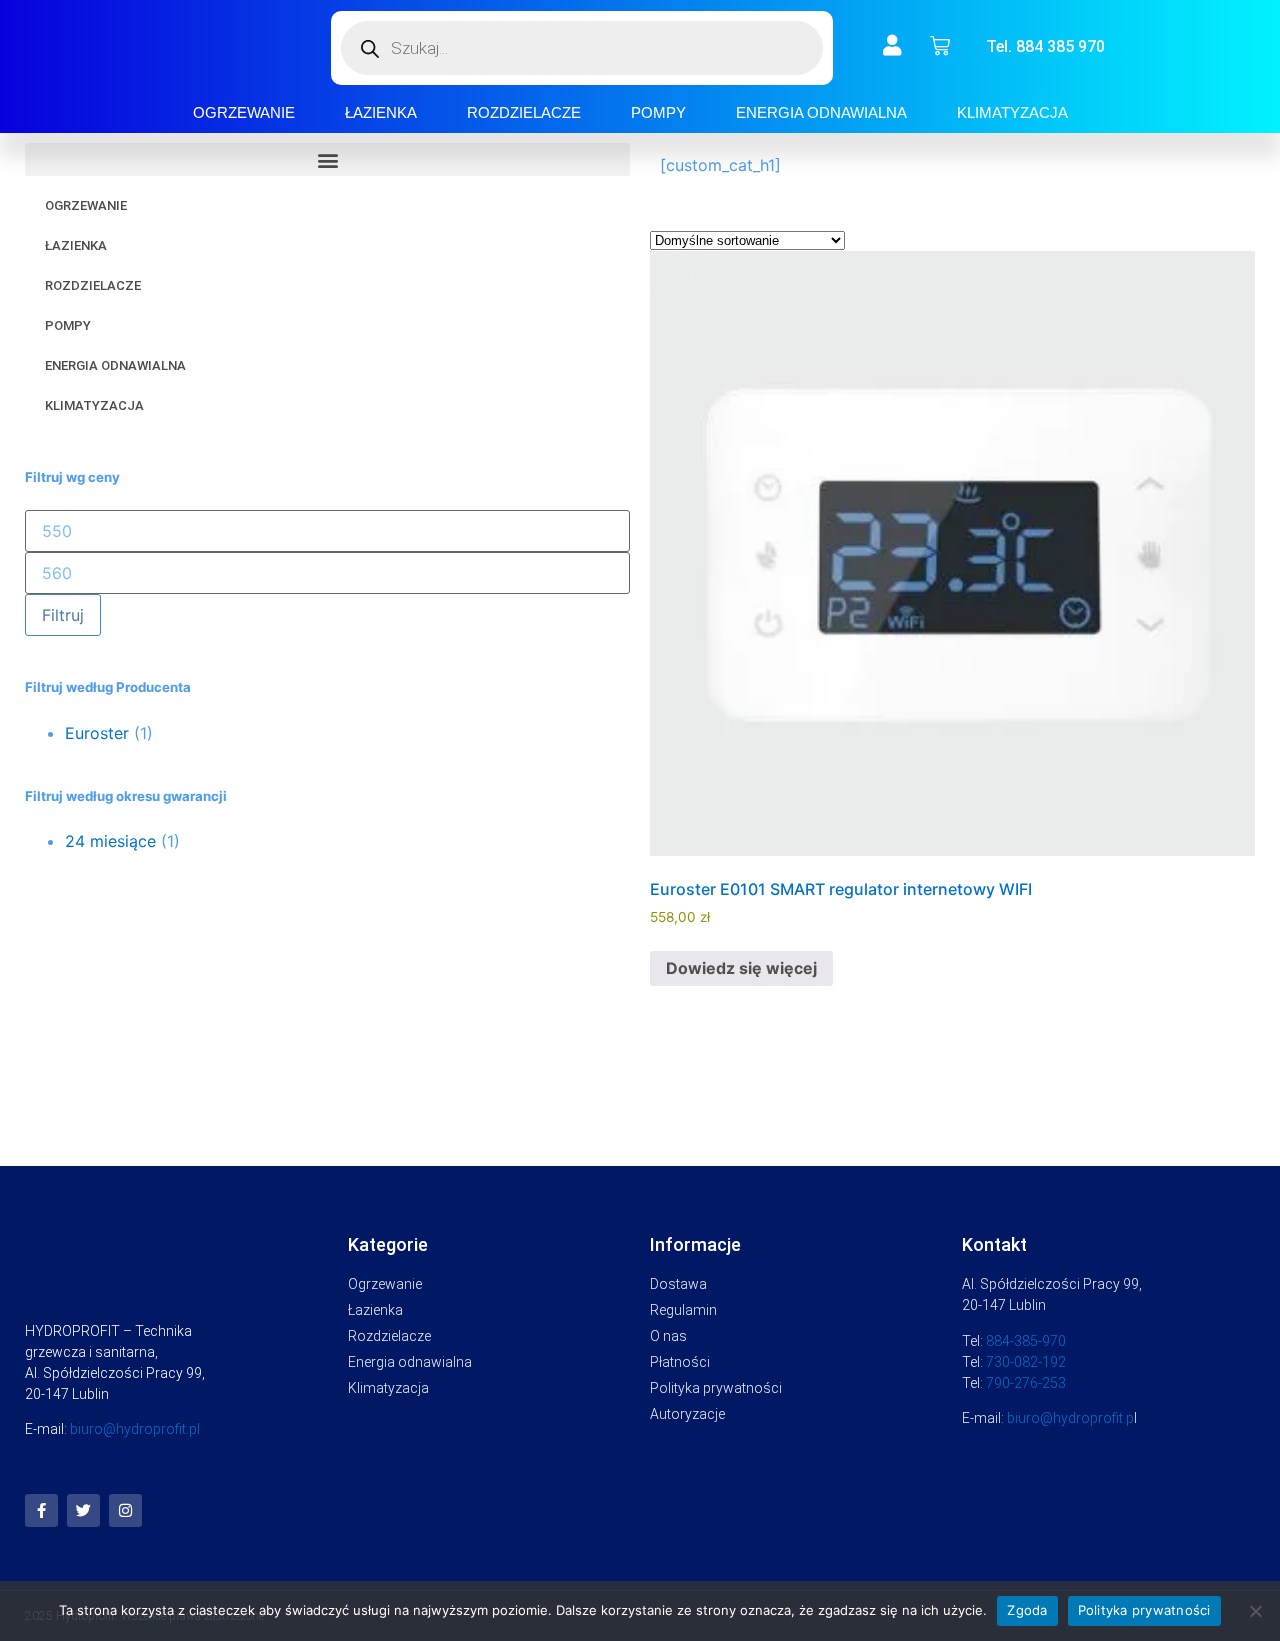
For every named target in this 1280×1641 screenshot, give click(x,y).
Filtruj (63, 615)
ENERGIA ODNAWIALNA (821, 112)
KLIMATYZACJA (1012, 112)
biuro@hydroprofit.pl (135, 1429)
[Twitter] (83, 1510)
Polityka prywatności (1144, 1610)
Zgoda (1027, 1610)
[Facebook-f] (41, 1510)
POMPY (658, 112)
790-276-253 (1026, 1383)
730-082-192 (1026, 1362)
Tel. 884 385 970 (1045, 46)
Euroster (97, 733)
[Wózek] (940, 46)
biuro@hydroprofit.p (1070, 1418)
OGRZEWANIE (244, 112)
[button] (327, 159)
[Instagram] (125, 1510)
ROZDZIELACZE (524, 112)
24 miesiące (110, 841)
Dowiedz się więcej (741, 968)
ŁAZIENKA (381, 112)
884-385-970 (1026, 1341)
